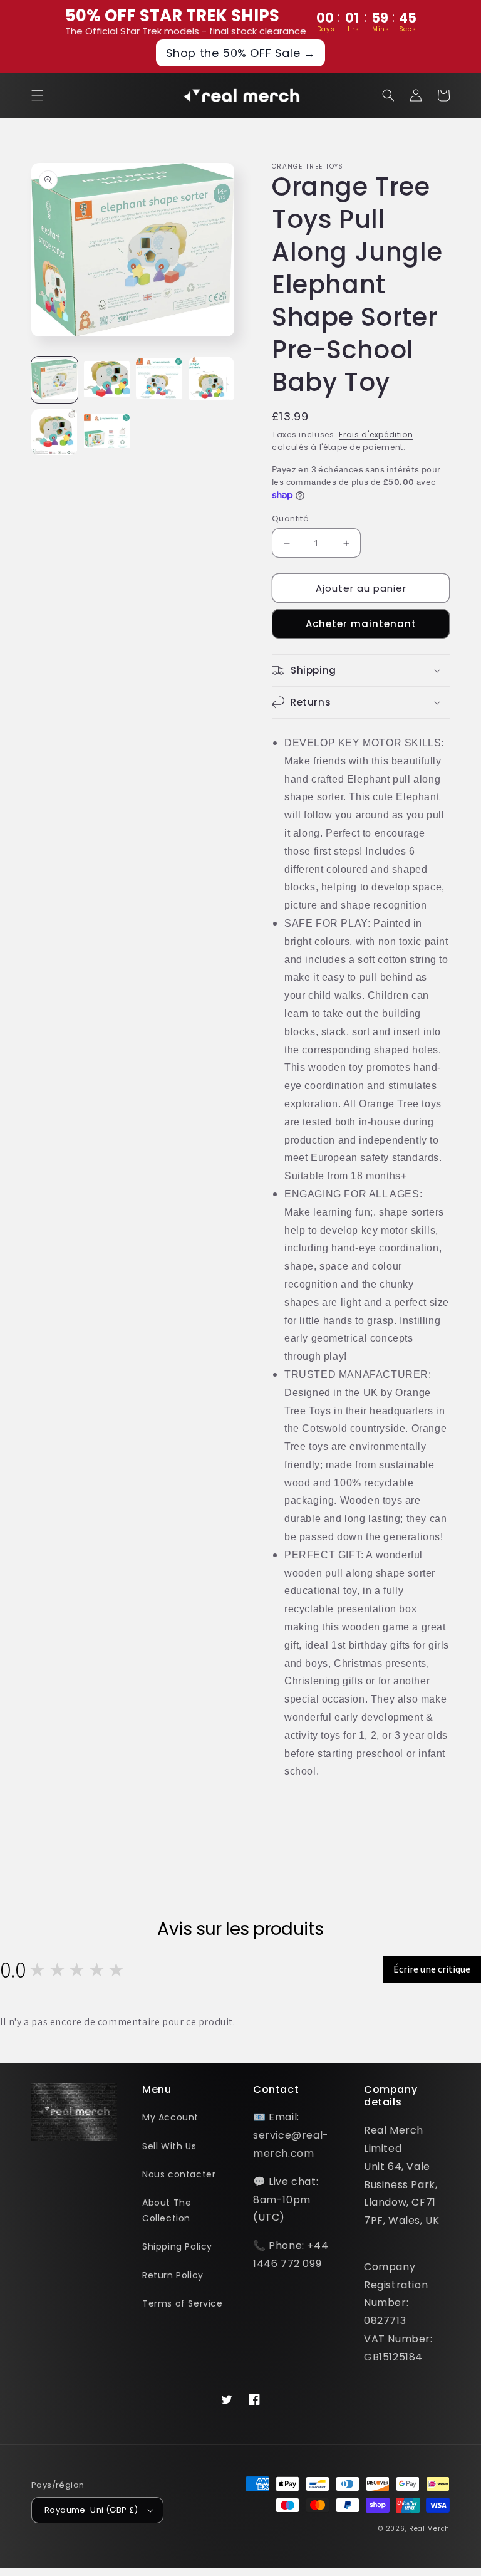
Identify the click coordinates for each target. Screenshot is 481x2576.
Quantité (290, 519)
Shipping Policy (177, 2246)
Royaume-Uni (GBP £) (91, 2510)
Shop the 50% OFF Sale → (241, 53)
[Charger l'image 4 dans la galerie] (212, 380)
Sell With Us (169, 2146)
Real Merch (429, 2529)
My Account (170, 2117)
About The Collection (167, 2210)
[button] (38, 95)
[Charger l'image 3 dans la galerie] (159, 380)
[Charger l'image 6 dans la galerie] (107, 432)
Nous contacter (179, 2174)
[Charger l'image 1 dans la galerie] (54, 380)
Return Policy (173, 2275)
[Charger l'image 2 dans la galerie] (107, 380)
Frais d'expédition (376, 435)
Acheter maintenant (361, 624)
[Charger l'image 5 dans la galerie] (54, 432)
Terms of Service (183, 2303)
